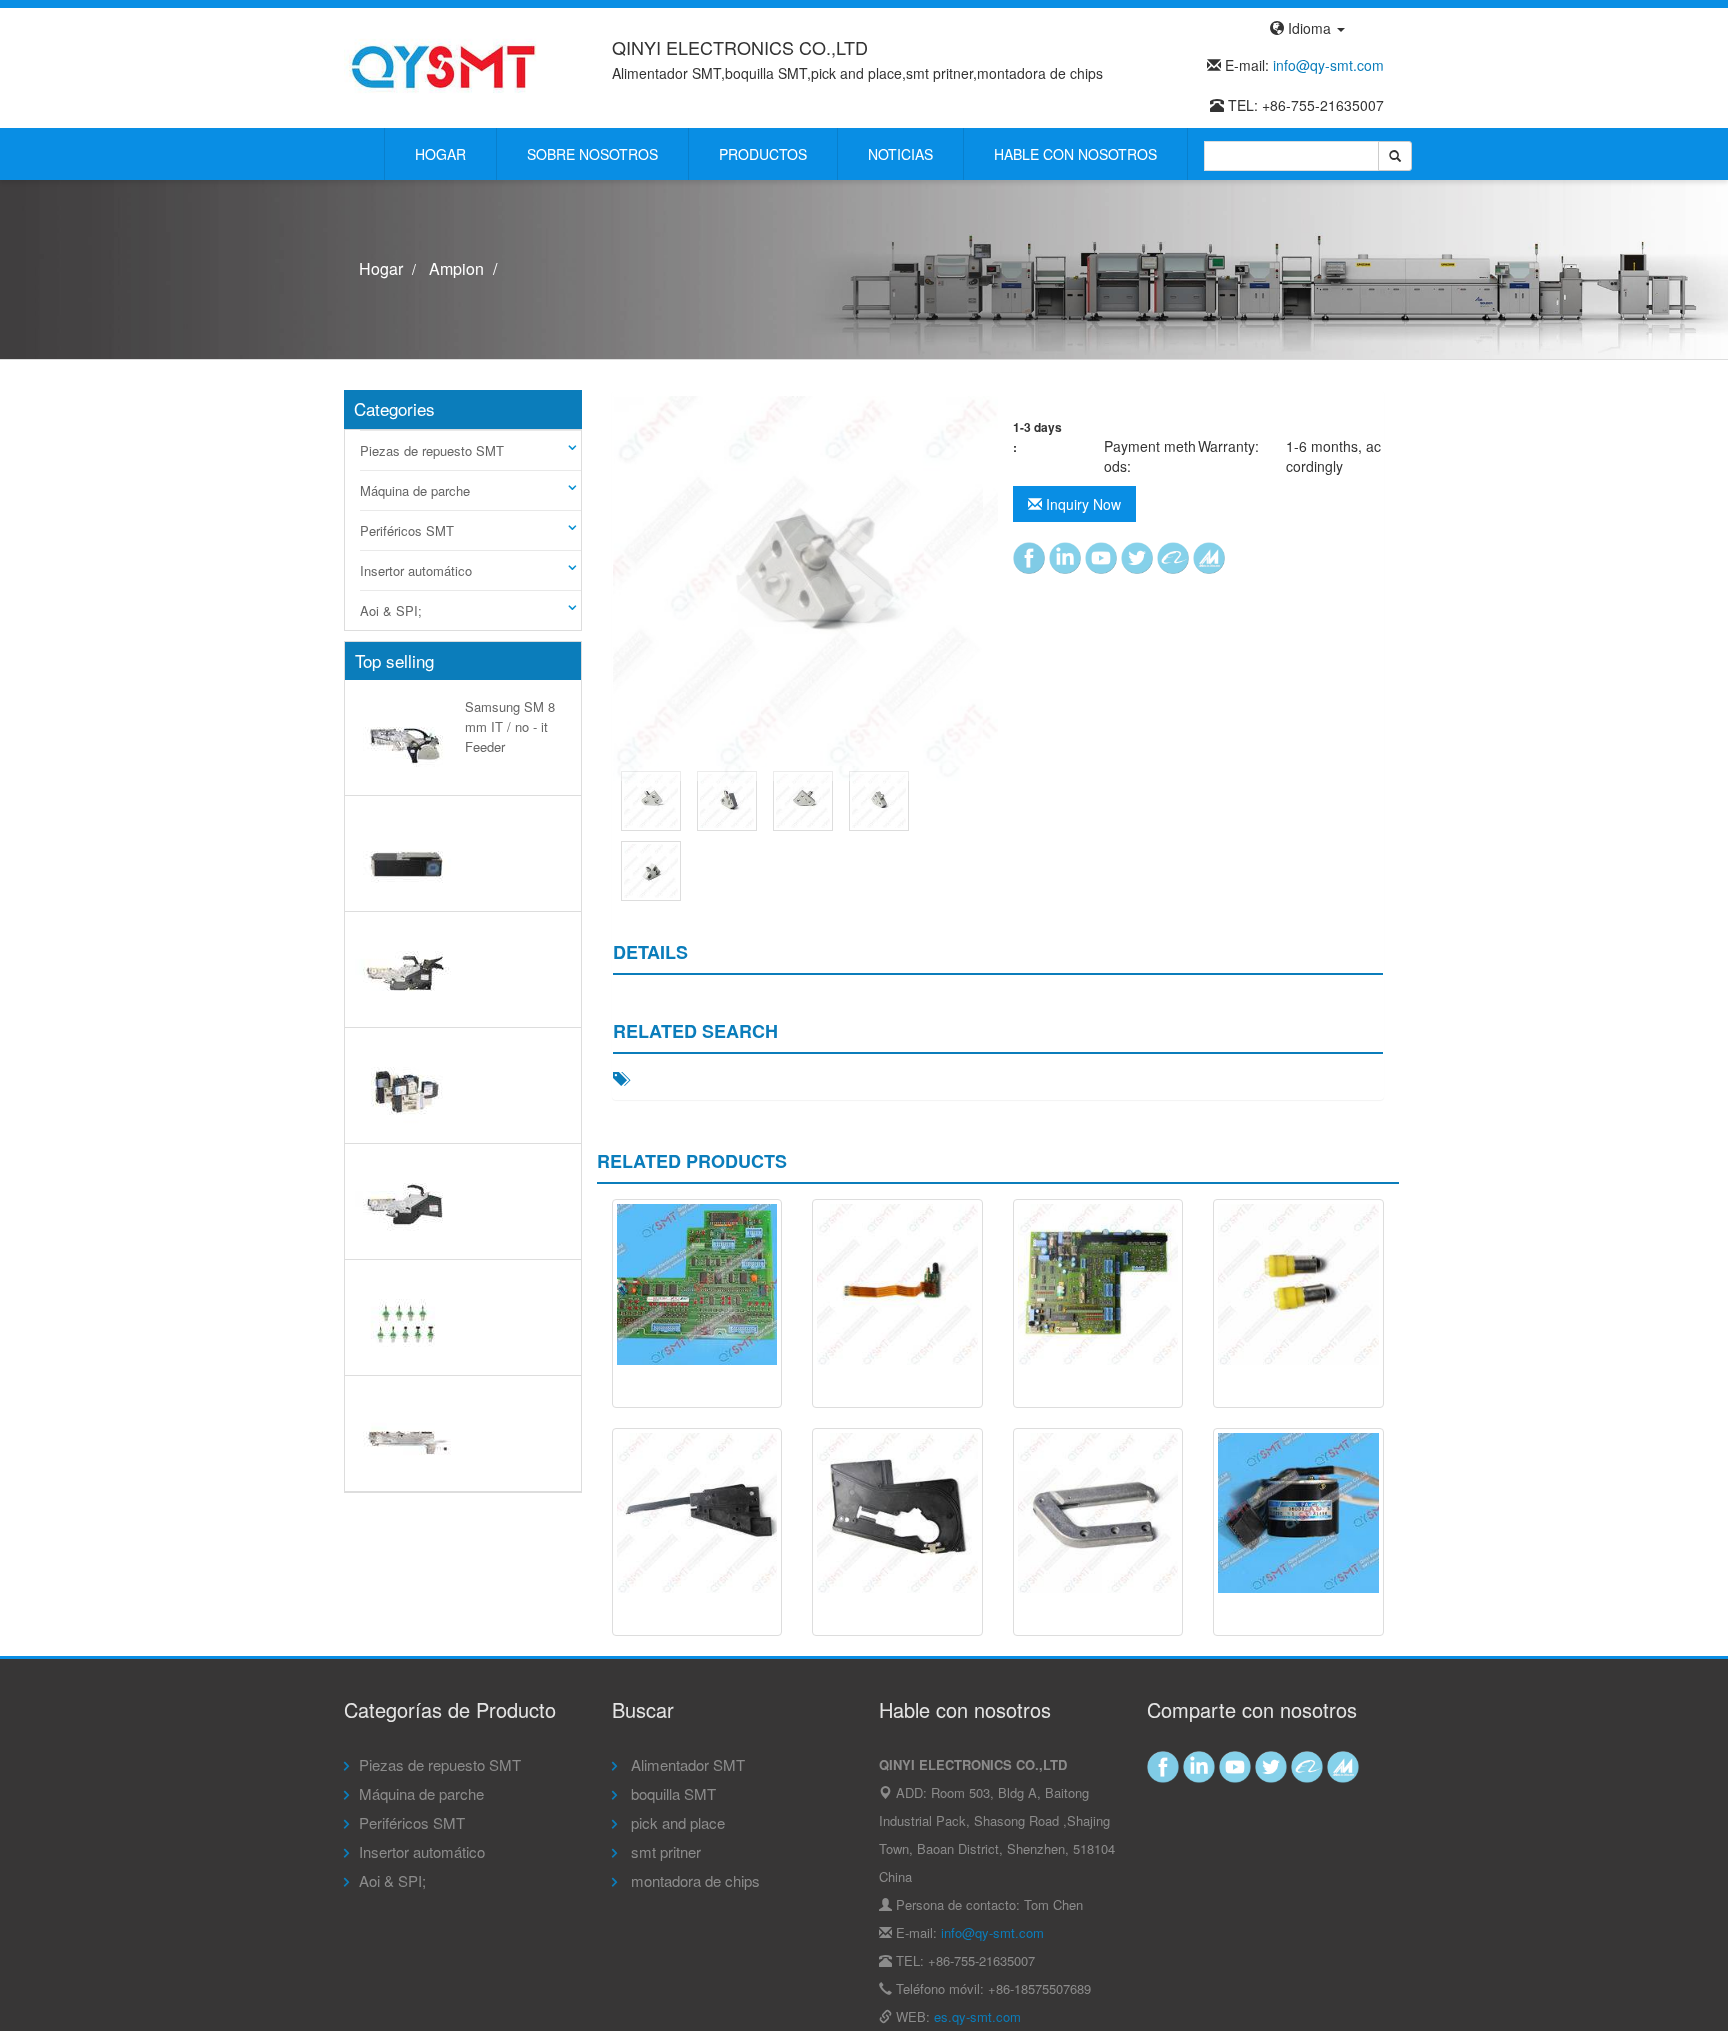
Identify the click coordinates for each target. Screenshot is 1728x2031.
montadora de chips (693, 1880)
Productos (763, 154)
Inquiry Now (1081, 504)
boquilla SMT (671, 1793)
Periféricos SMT (407, 530)
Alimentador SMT (686, 1764)
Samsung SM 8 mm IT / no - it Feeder (510, 726)
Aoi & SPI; (391, 610)
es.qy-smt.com (977, 2016)
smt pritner (664, 1851)
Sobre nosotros (592, 154)
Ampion (456, 268)
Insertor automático (416, 570)
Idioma (1309, 28)
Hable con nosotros (1075, 154)
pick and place (676, 1822)
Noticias (900, 154)
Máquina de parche (415, 490)
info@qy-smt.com (1328, 65)
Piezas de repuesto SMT (432, 450)
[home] (444, 66)
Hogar (440, 154)
